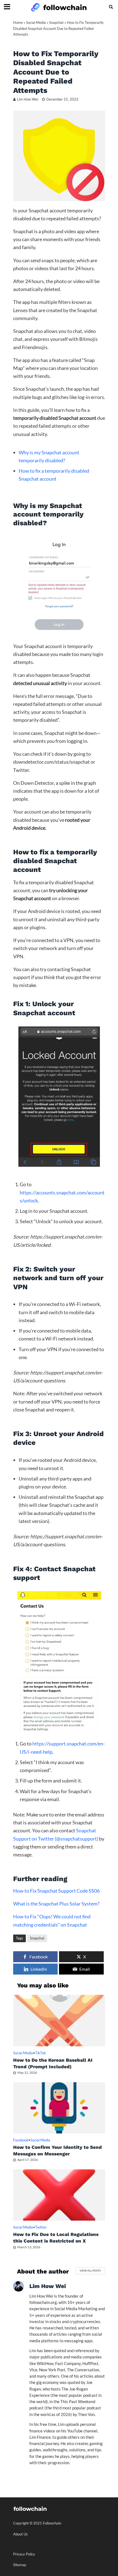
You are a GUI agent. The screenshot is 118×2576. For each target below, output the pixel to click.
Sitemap (20, 2565)
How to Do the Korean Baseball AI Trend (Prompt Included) (53, 2063)
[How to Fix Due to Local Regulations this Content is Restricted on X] (59, 2194)
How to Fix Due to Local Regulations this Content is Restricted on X (56, 2238)
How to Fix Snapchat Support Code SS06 (56, 1891)
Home (18, 23)
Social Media (36, 23)
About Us (20, 2534)
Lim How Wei (28, 99)
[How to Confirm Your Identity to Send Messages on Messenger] (59, 2107)
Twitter (41, 2227)
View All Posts (90, 2270)
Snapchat (56, 23)
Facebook (21, 2140)
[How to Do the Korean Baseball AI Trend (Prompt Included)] (59, 2020)
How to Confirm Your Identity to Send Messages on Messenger (57, 2150)
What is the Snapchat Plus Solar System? (56, 1904)
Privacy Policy (24, 2554)
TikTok (40, 2053)
